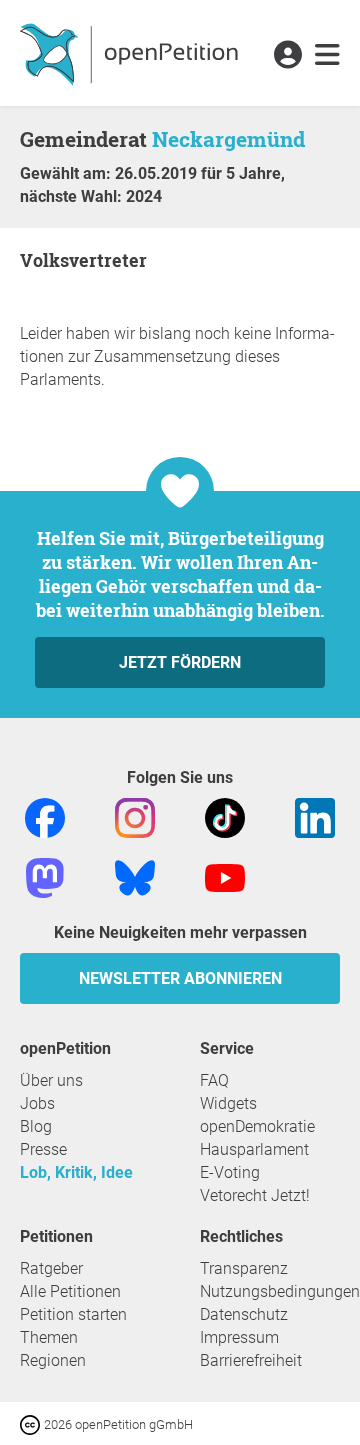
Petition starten (73, 1314)
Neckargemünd (228, 139)
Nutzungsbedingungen (280, 1291)
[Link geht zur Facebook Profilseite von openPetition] (45, 816)
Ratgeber (51, 1268)
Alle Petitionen (70, 1291)
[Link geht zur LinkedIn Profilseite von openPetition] (315, 816)
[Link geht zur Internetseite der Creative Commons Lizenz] (32, 1423)
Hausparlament (254, 1149)
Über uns (51, 1080)
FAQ (214, 1080)
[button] (287, 56)
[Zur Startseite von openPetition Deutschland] (131, 53)
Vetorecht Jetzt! (255, 1195)
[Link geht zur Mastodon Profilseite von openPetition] (45, 876)
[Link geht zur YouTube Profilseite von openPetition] (225, 876)
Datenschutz (244, 1314)
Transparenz (244, 1268)
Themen (49, 1337)
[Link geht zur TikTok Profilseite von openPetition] (225, 816)
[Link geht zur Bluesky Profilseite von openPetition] (135, 876)
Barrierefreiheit (251, 1360)
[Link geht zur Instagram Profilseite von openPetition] (135, 816)
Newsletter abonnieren (180, 978)
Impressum (239, 1337)
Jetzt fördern (180, 662)
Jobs (37, 1103)
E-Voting (230, 1172)
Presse (43, 1149)
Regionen (53, 1360)
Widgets (228, 1103)
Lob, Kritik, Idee (76, 1172)
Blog (36, 1126)
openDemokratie (257, 1126)
